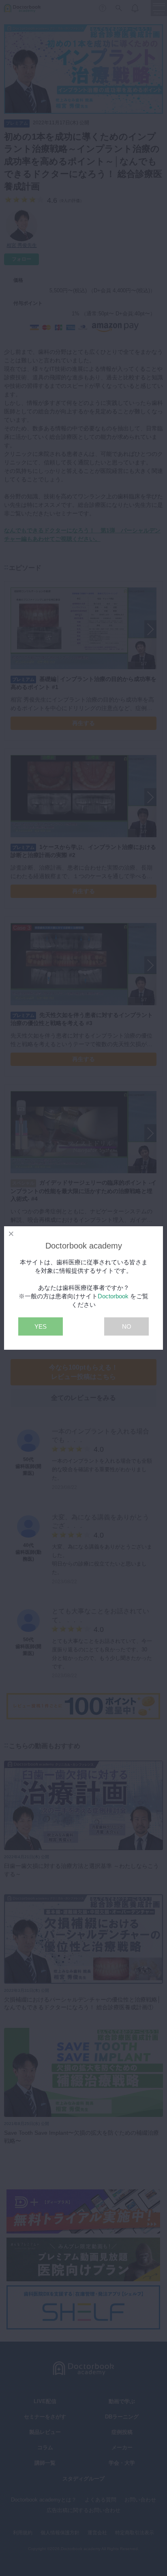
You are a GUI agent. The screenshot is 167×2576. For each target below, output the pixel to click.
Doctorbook (113, 1296)
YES (41, 1326)
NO (127, 1326)
